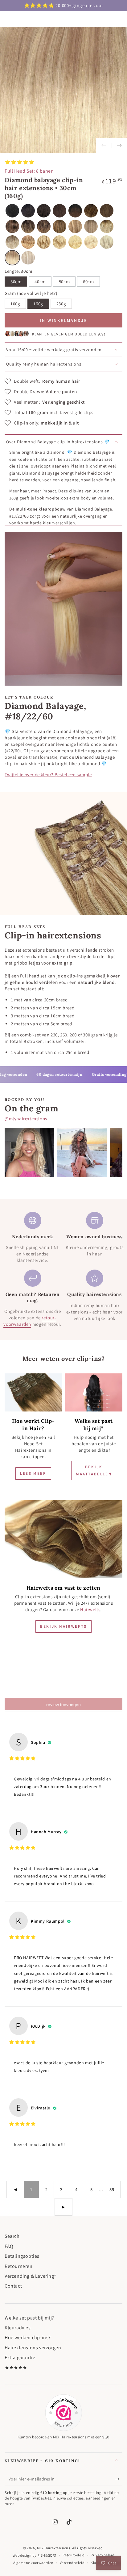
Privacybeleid (102, 2555)
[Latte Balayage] (28, 242)
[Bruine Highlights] (12, 226)
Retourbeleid (74, 2555)
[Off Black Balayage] (75, 211)
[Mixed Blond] (75, 226)
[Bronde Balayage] (59, 226)
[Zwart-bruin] (28, 211)
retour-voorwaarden (30, 1321)
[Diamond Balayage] (12, 258)
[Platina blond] (91, 242)
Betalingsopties (22, 2256)
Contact (13, 2286)
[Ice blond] (107, 242)
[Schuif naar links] (104, 146)
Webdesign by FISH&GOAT (35, 2555)
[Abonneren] (119, 2479)
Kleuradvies (18, 2328)
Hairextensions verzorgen (33, 2348)
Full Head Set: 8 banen (29, 171)
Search (12, 2236)
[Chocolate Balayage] (28, 226)
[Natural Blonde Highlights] (59, 242)
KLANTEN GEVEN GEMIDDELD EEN (69, 334)
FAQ (9, 2246)
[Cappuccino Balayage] (12, 242)
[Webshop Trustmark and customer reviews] (63, 2413)
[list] (63, 1270)
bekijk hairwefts (63, 1626)
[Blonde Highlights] (44, 242)
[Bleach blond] (75, 242)
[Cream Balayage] (44, 226)
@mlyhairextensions (26, 1119)
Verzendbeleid (72, 2563)
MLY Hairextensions (54, 2548)
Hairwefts (90, 1609)
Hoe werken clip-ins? (28, 2337)
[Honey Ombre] (107, 226)
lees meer (33, 1473)
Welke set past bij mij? (29, 2318)
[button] (28, 258)
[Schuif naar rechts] (119, 146)
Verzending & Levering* (30, 2276)
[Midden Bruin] (107, 211)
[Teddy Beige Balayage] (91, 226)
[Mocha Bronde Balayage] (91, 211)
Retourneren (19, 2266)
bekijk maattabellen (94, 1470)
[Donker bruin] (44, 211)
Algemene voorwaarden (33, 2563)
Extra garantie (20, 2357)
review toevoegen (63, 1705)
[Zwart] (12, 211)
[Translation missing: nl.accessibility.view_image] (33, 1392)
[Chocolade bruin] (59, 211)
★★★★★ (16, 2368)
